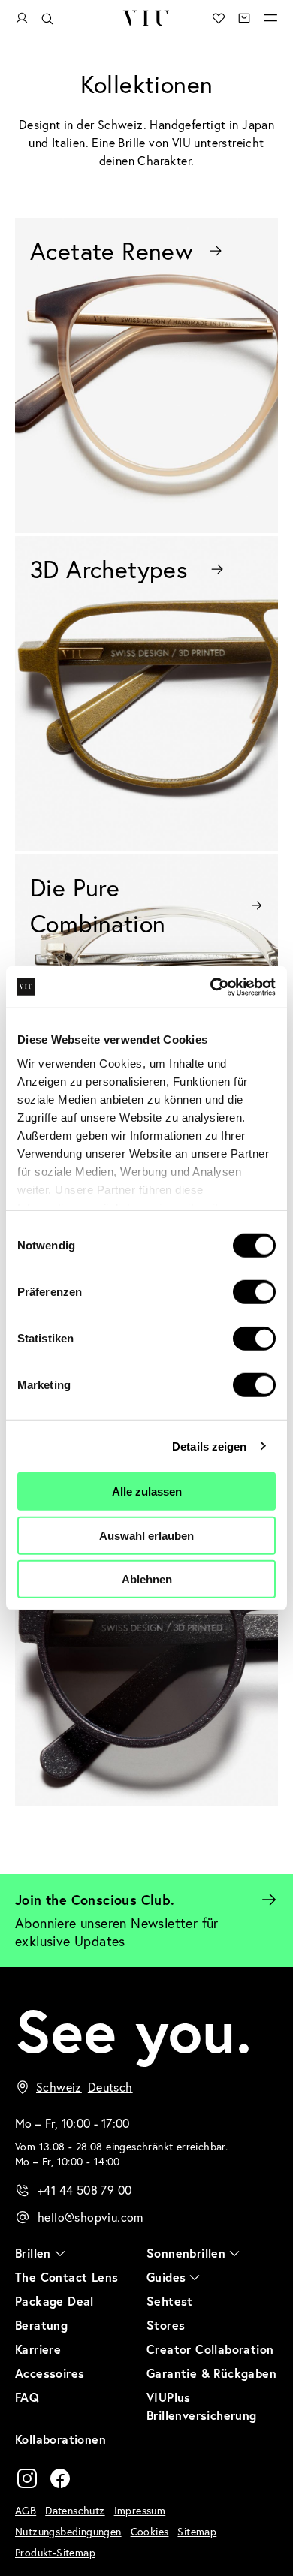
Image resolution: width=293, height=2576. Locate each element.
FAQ (27, 2397)
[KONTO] (22, 18)
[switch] (254, 1292)
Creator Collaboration (210, 2349)
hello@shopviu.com (91, 2217)
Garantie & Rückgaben (211, 2373)
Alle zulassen (147, 1491)
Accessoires (50, 2373)
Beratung (41, 2325)
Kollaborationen (60, 2439)
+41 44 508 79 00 (85, 2190)
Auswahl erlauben (146, 1535)
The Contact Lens (66, 2277)
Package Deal (54, 2301)
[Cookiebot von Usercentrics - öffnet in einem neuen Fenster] (211, 987)
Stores (166, 2325)
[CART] (244, 18)
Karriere (38, 2349)
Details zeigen (209, 1446)
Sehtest (170, 2301)
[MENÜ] (270, 18)
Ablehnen (147, 1579)
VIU (146, 18)
